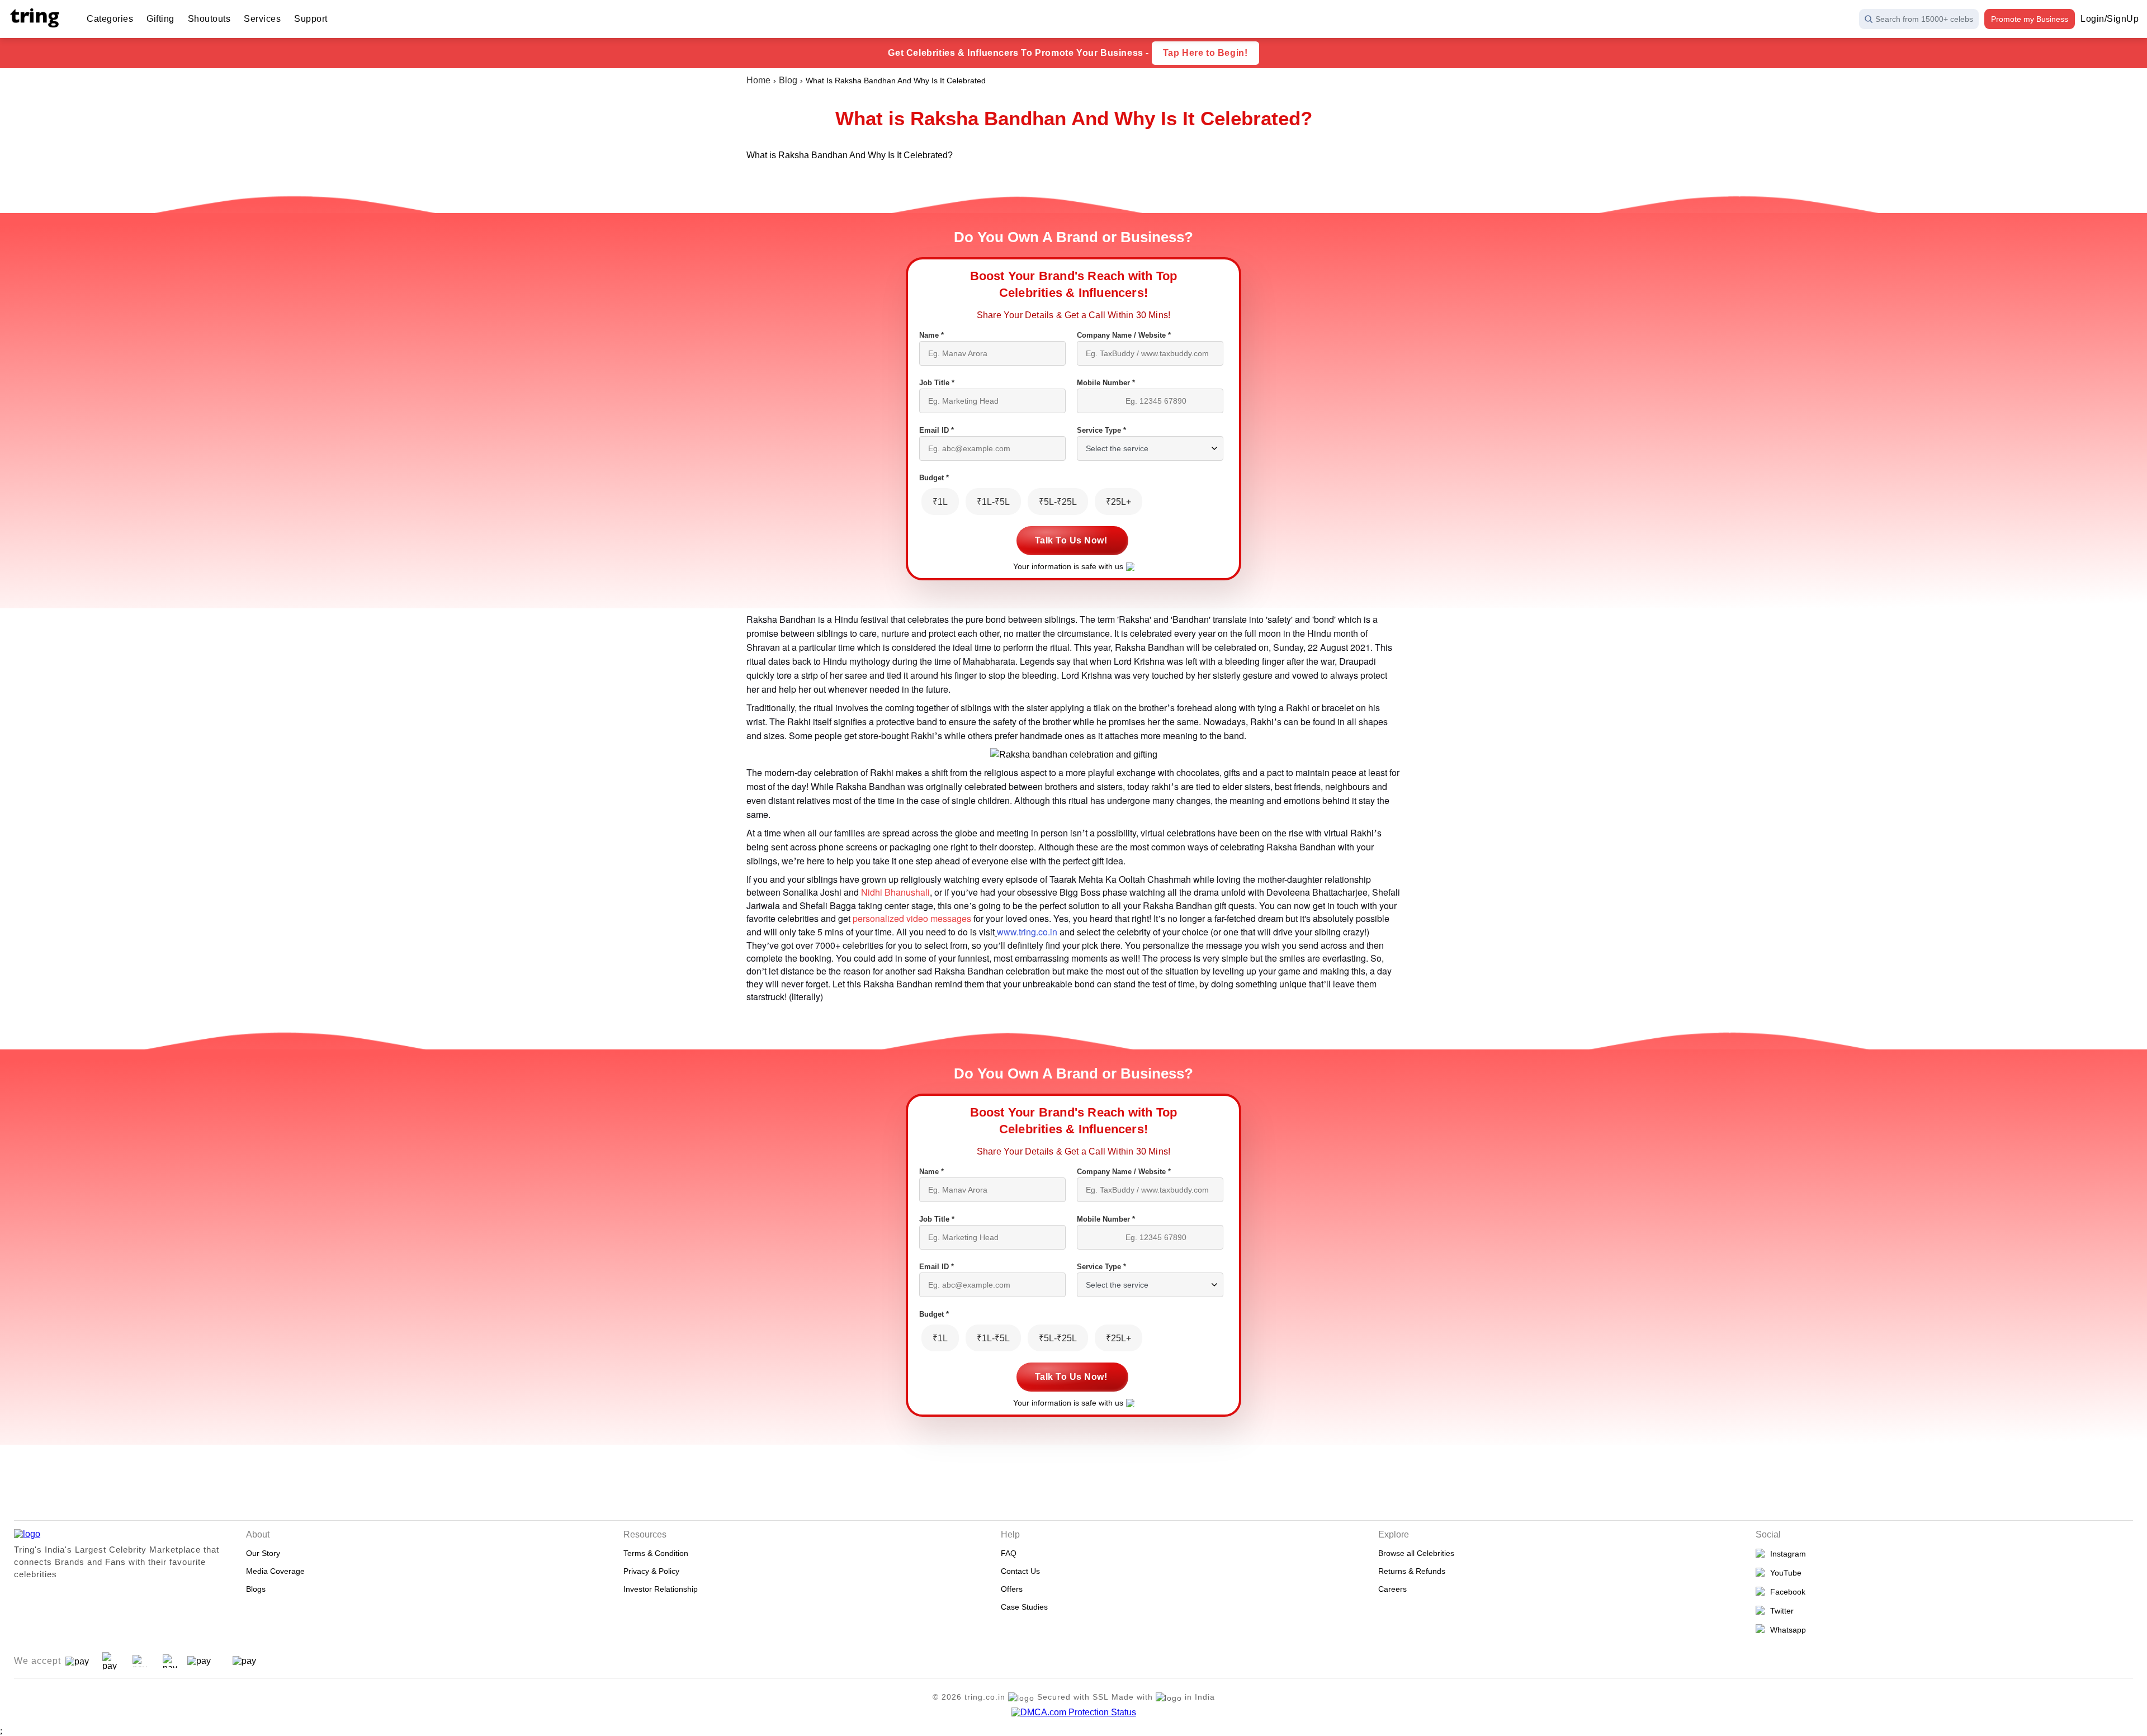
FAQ (1009, 1553)
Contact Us (1020, 1571)
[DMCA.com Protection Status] (1074, 1713)
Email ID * (937, 430)
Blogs (256, 1589)
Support (311, 19)
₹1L (940, 502)
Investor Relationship (661, 1589)
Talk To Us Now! (1071, 540)
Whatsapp (1786, 1630)
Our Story (263, 1553)
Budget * (934, 478)
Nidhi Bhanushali (895, 892)
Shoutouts (209, 19)
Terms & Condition (656, 1553)
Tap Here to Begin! (1205, 53)
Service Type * (1101, 430)
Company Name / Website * (1124, 335)
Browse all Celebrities (1416, 1553)
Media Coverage (275, 1571)
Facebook (1786, 1592)
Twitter (1780, 1611)
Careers (1392, 1589)
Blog (788, 80)
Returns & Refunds (1412, 1571)
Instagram (1786, 1554)
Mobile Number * (1106, 383)
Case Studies (1024, 1607)
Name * (931, 335)
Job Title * (937, 383)
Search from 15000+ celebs (1924, 19)
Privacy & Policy (651, 1571)
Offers (1012, 1589)
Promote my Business (2030, 19)
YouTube (1784, 1573)
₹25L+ (1119, 502)
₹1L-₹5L (993, 502)
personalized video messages (912, 918)
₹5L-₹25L (1058, 502)
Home (758, 80)
